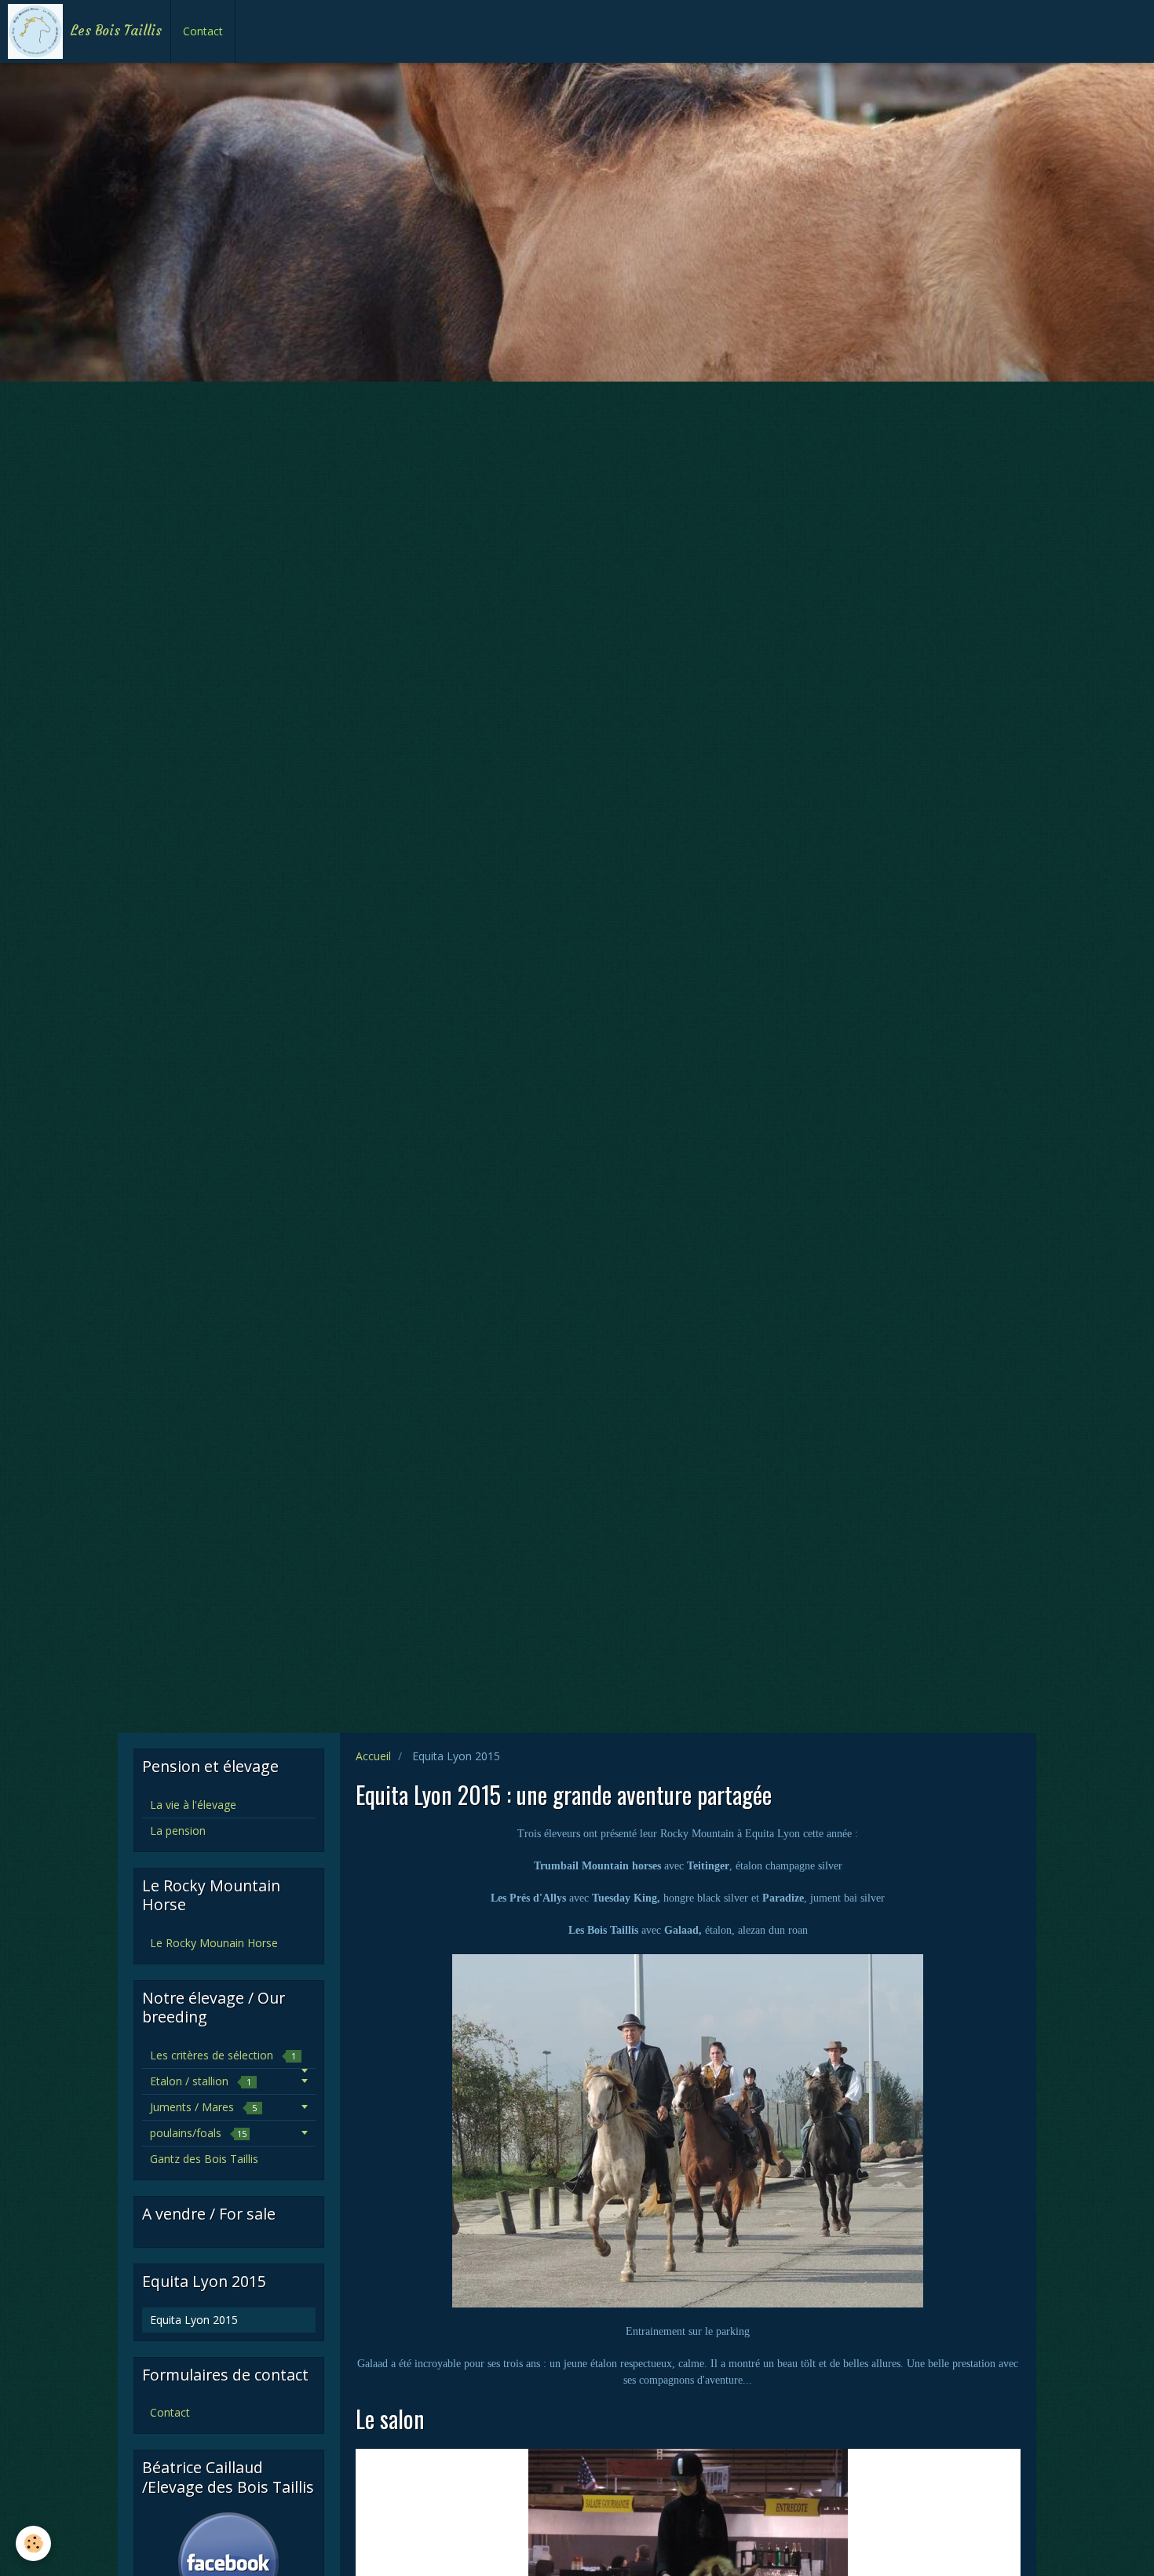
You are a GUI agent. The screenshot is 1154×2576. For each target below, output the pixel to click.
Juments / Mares (203, 2107)
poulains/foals (198, 2133)
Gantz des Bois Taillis (204, 2159)
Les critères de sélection (223, 2055)
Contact (203, 31)
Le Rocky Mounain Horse (214, 1943)
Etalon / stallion (201, 2081)
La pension (178, 1831)
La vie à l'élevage (193, 1805)
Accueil (373, 1756)
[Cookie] (33, 2543)
